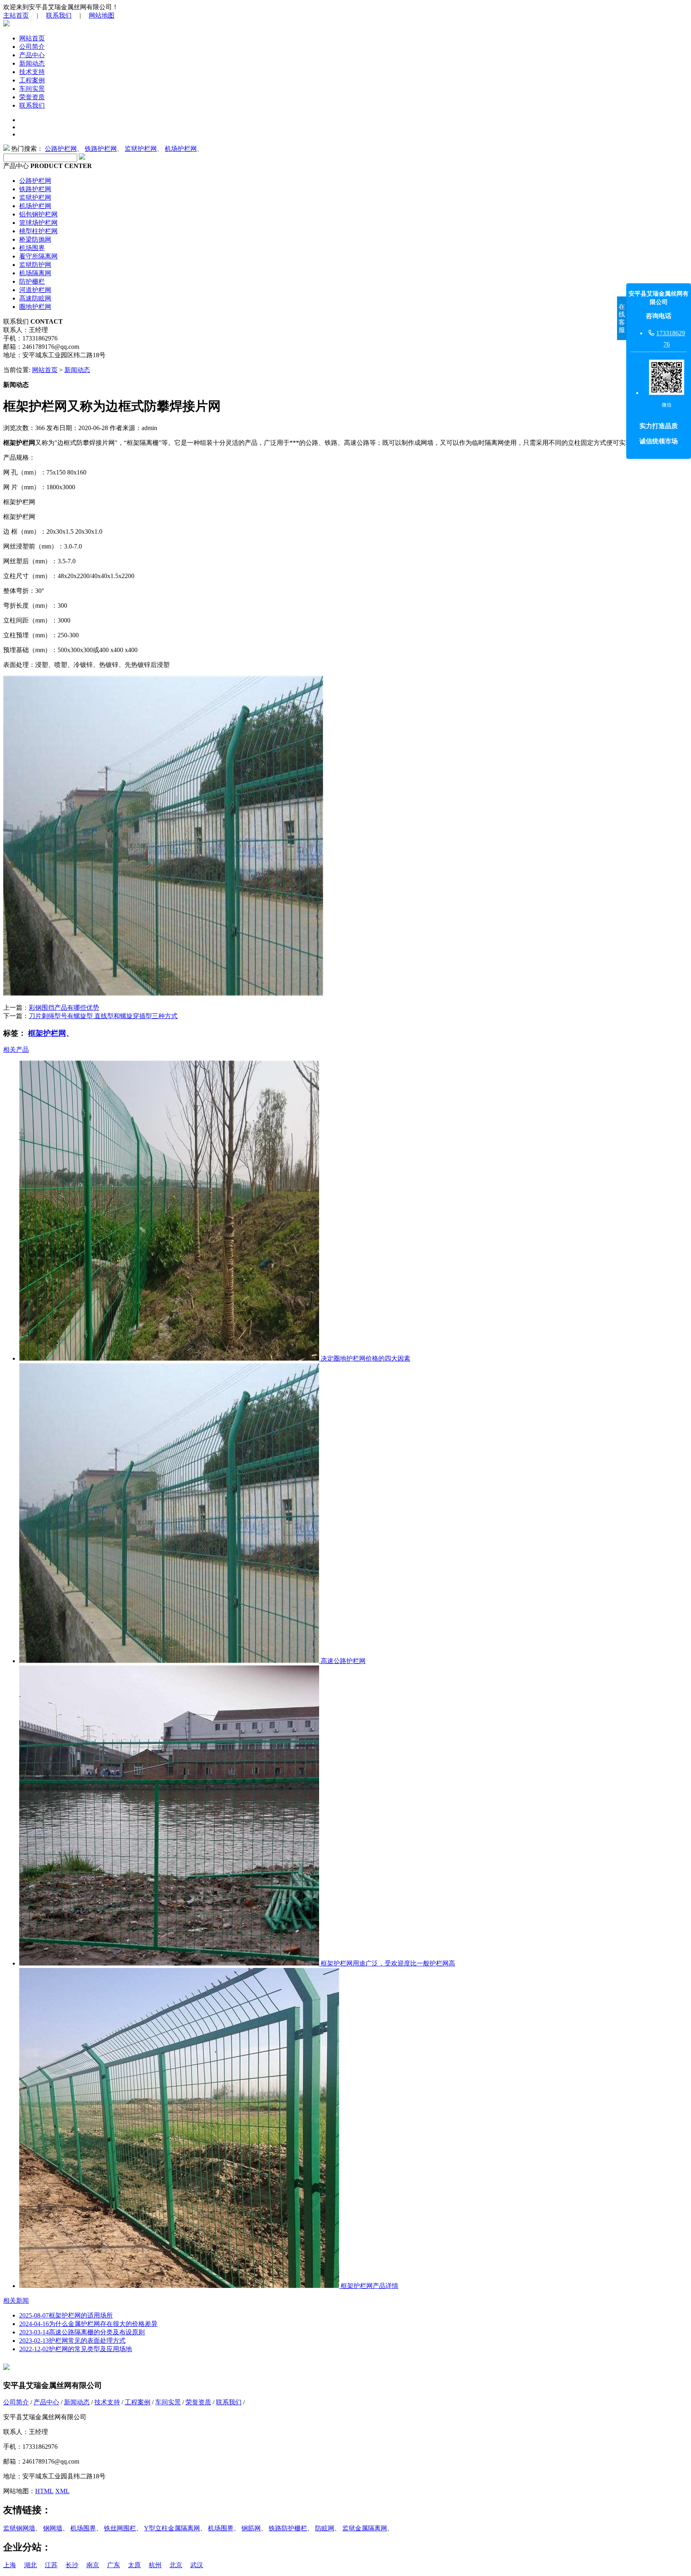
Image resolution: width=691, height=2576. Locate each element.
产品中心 (32, 55)
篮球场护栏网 (38, 223)
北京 (176, 2565)
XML (62, 2491)
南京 (93, 2565)
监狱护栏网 (141, 149)
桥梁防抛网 (35, 239)
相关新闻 (16, 2301)
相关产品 (16, 1050)
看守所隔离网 (38, 256)
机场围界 (32, 248)
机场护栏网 (181, 149)
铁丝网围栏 (120, 2528)
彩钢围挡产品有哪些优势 (64, 1008)
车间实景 (32, 89)
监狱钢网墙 (19, 2528)
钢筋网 (251, 2528)
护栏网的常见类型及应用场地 (76, 2349)
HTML (44, 2491)
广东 (114, 2565)
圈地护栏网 (35, 307)
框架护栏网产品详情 (369, 2286)
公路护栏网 (61, 149)
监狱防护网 (35, 265)
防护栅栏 (32, 281)
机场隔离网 (35, 273)
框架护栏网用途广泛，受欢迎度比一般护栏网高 (387, 1963)
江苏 (51, 2565)
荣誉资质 (32, 97)
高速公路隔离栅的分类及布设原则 (82, 2332)
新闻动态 (32, 63)
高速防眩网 (35, 298)
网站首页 (32, 38)
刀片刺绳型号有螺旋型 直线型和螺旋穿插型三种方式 (103, 1016)
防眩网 (325, 2528)
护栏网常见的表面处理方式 (72, 2341)
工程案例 (32, 80)
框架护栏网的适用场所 (66, 2315)
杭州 (155, 2565)
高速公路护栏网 (342, 1661)
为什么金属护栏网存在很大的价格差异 (88, 2324)
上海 (10, 2565)
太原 (134, 2565)
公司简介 (32, 47)
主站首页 (16, 15)
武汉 (197, 2565)
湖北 (30, 2565)
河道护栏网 (35, 290)
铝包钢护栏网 (38, 214)
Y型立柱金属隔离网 (172, 2528)
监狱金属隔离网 (365, 2528)
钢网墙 (53, 2528)
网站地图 (102, 15)
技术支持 (32, 72)
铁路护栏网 (101, 149)
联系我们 (59, 15)
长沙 (72, 2565)
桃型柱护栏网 (38, 231)
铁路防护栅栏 (288, 2528)
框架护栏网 (47, 1033)
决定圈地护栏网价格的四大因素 (365, 1358)
